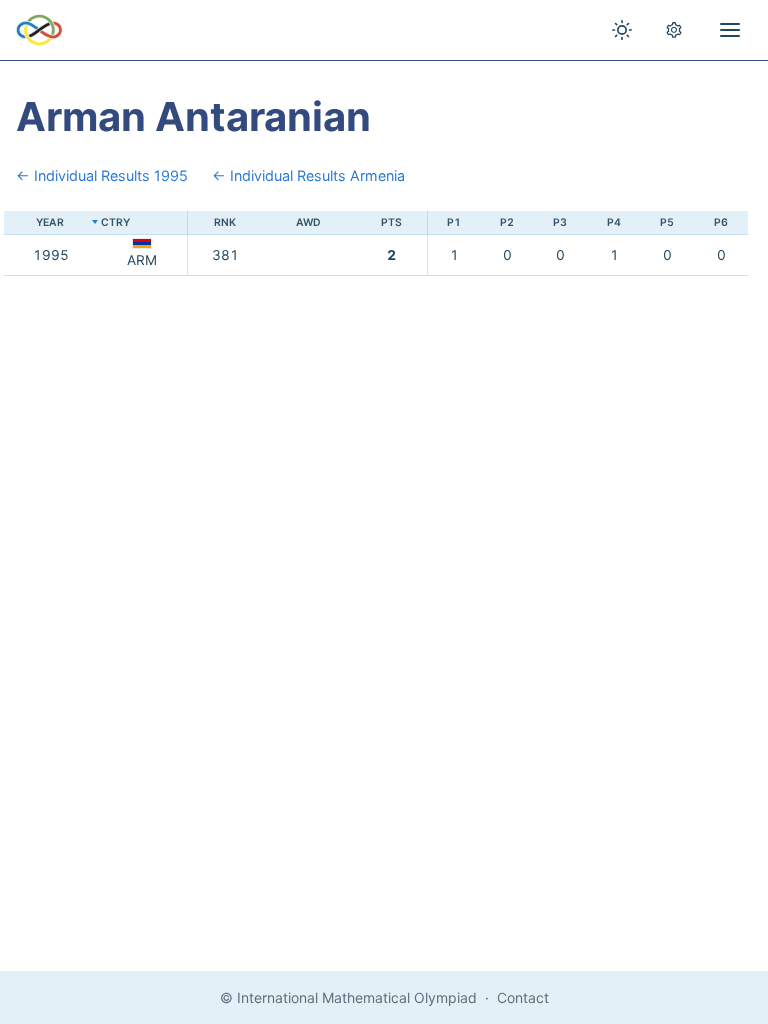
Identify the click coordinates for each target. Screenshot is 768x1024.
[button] (142, 223)
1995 (51, 255)
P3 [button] (560, 222)
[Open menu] (730, 30)
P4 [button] (614, 222)
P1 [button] (454, 222)
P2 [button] (507, 222)
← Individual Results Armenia (308, 175)
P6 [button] (721, 222)
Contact (523, 997)
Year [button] (50, 222)
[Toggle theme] (622, 30)
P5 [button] (667, 222)
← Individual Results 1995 (102, 175)
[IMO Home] (39, 30)
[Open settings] (674, 30)
